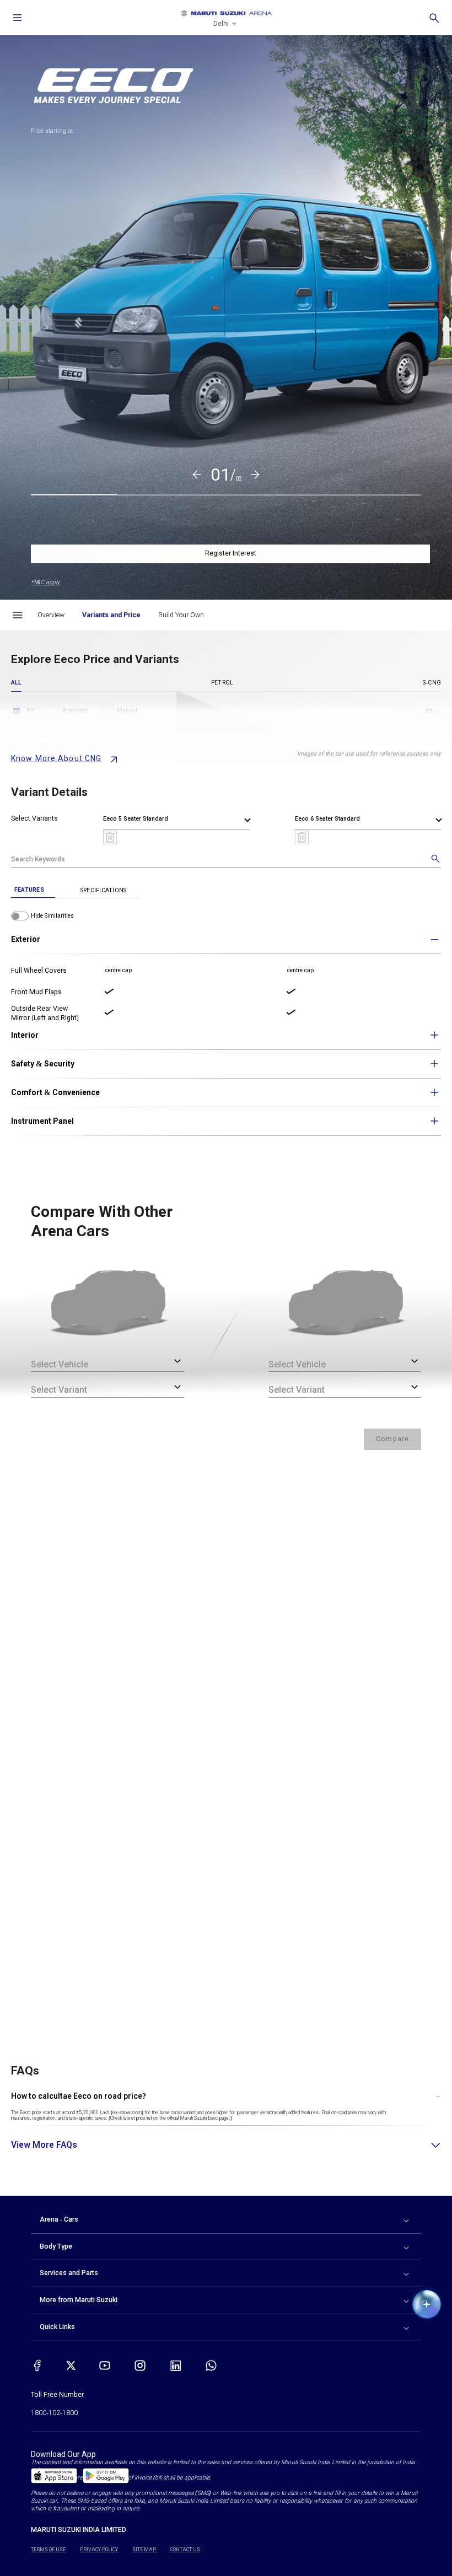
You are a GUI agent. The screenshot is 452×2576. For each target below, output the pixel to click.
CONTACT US (185, 2550)
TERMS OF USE (48, 2550)
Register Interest (231, 553)
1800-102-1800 (54, 2413)
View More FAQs (44, 2145)
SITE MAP (144, 2550)
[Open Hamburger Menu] (18, 615)
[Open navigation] (18, 18)
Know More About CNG (56, 758)
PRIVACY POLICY (99, 2550)
